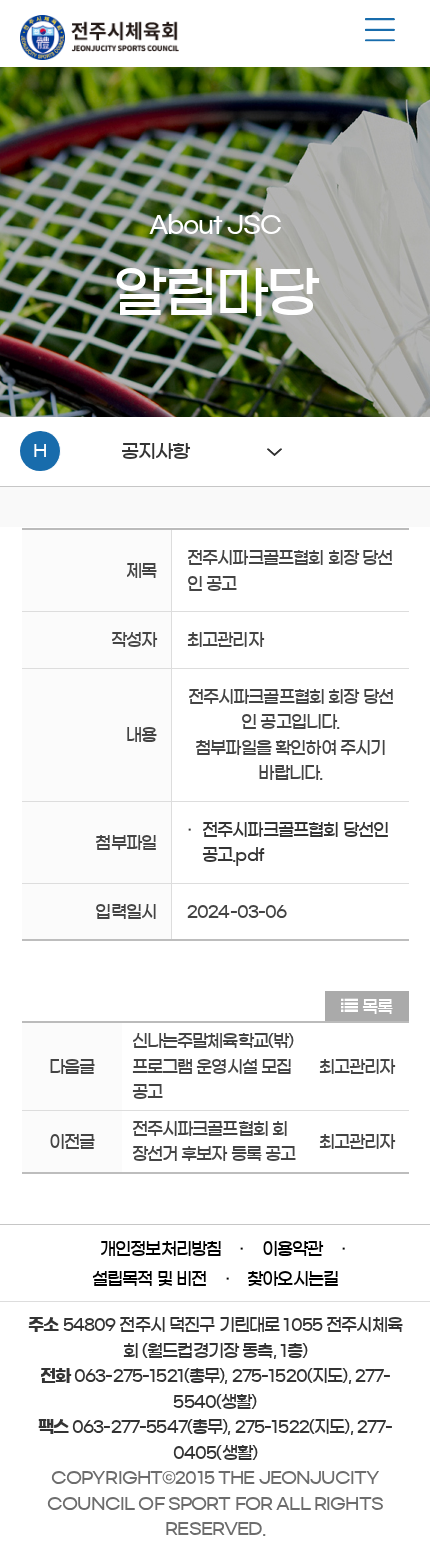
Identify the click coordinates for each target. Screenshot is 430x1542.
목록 (377, 1006)
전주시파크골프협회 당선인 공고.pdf (295, 842)
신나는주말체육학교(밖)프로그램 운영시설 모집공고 (213, 1066)
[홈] (99, 54)
